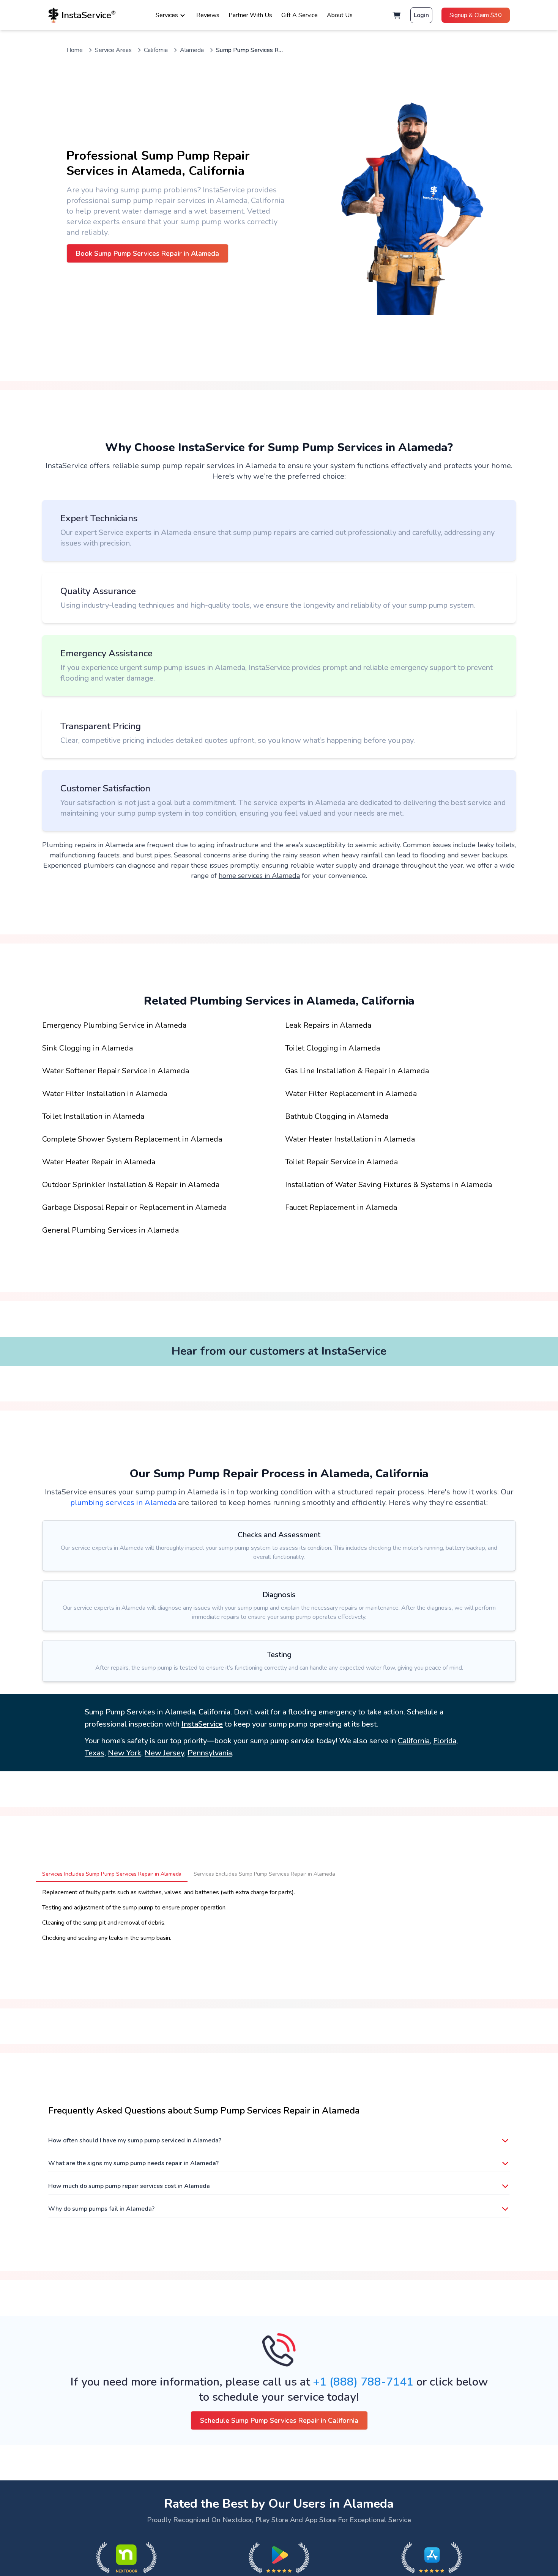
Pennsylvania (210, 1753)
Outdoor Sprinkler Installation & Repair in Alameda (131, 1185)
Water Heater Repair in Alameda (99, 1162)
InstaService (202, 1724)
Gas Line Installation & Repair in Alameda (357, 1071)
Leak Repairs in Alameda (328, 1025)
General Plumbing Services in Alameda (110, 1230)
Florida (445, 1741)
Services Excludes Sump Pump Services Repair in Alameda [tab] (264, 1874)
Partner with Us (250, 15)
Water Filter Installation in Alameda (105, 1094)
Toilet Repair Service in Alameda (341, 1162)
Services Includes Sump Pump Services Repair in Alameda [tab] (112, 1874)
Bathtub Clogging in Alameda (337, 1116)
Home (75, 50)
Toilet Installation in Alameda (93, 1116)
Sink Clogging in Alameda (87, 1048)
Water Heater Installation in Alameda (350, 1139)
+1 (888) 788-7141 (363, 2382)
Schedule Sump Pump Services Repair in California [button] (279, 2420)
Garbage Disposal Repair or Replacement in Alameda (134, 1207)
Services (167, 15)
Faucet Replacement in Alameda (341, 1207)
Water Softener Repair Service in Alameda (116, 1071)
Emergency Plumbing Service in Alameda (114, 1025)
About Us (340, 15)
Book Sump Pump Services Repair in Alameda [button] (147, 253)
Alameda (192, 50)
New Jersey (164, 1753)
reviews (208, 15)
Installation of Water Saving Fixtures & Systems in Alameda (389, 1185)
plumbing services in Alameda (123, 1503)
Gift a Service (299, 15)
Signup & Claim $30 (476, 15)
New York (125, 1753)
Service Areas (113, 50)
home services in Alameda (259, 876)
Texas (95, 1753)
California (156, 50)
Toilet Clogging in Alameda (333, 1048)
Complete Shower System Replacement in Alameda (132, 1139)
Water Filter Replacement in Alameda (351, 1094)
